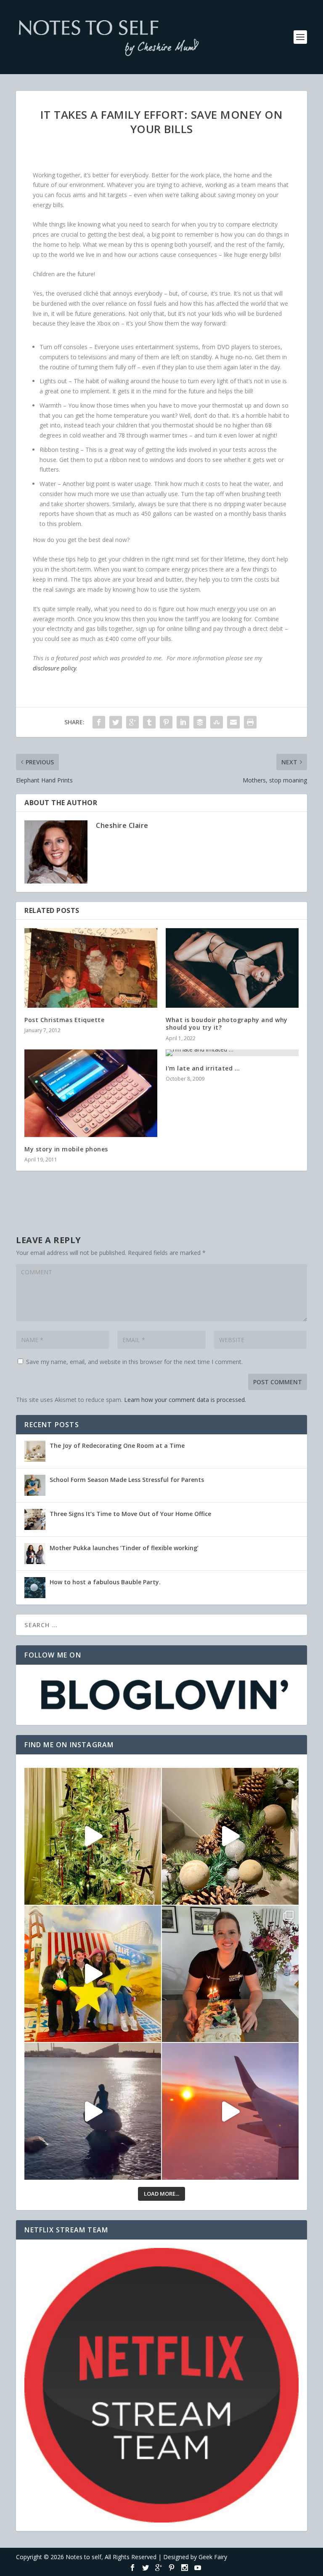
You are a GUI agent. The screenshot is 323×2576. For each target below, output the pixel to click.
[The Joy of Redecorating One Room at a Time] (35, 1451)
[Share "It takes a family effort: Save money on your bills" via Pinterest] (166, 722)
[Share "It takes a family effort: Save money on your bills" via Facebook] (99, 722)
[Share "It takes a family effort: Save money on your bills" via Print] (250, 722)
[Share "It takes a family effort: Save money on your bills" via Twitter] (116, 722)
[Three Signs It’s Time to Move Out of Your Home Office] (35, 1519)
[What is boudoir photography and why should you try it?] (232, 968)
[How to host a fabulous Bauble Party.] (35, 1588)
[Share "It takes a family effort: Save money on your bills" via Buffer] (200, 722)
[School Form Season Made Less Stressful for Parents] (35, 1485)
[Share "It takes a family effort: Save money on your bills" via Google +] (132, 722)
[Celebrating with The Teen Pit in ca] (230, 1974)
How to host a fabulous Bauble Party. (105, 1582)
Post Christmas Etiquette (64, 1020)
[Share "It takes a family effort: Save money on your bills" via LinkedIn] (183, 722)
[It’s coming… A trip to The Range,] (230, 1836)
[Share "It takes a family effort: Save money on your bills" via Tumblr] (149, 722)
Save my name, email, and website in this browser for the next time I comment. (134, 1362)
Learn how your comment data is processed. (185, 1400)
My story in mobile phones (66, 1149)
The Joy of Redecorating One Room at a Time (117, 1445)
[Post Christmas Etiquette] (91, 968)
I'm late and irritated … (203, 1068)
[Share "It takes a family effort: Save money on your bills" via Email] (233, 722)
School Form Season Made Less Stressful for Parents (127, 1480)
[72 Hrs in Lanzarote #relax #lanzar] (230, 2111)
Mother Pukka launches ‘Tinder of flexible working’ (124, 1548)
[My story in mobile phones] (91, 1093)
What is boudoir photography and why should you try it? (227, 1024)
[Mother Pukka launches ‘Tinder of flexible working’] (35, 1554)
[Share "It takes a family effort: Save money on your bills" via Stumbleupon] (217, 722)
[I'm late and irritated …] (232, 1053)
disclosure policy (54, 668)
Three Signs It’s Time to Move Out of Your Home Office (130, 1514)
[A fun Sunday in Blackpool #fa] (93, 1974)
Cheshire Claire (122, 825)
